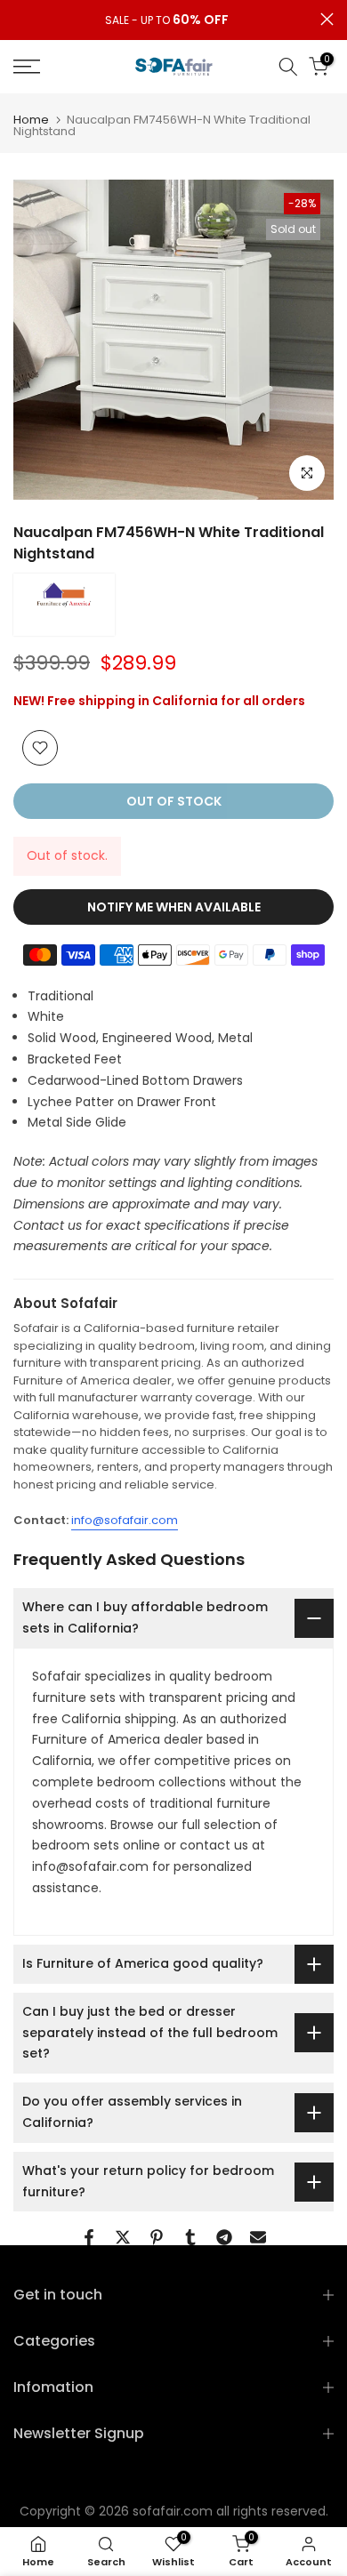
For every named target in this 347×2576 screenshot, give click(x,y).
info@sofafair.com (125, 1520)
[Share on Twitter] (123, 2237)
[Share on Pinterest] (157, 2237)
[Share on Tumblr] (190, 2237)
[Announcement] (167, 20)
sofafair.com (173, 2511)
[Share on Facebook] (89, 2237)
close (327, 19)
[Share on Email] (258, 2237)
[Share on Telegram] (224, 2237)
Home (31, 120)
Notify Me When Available (174, 907)
